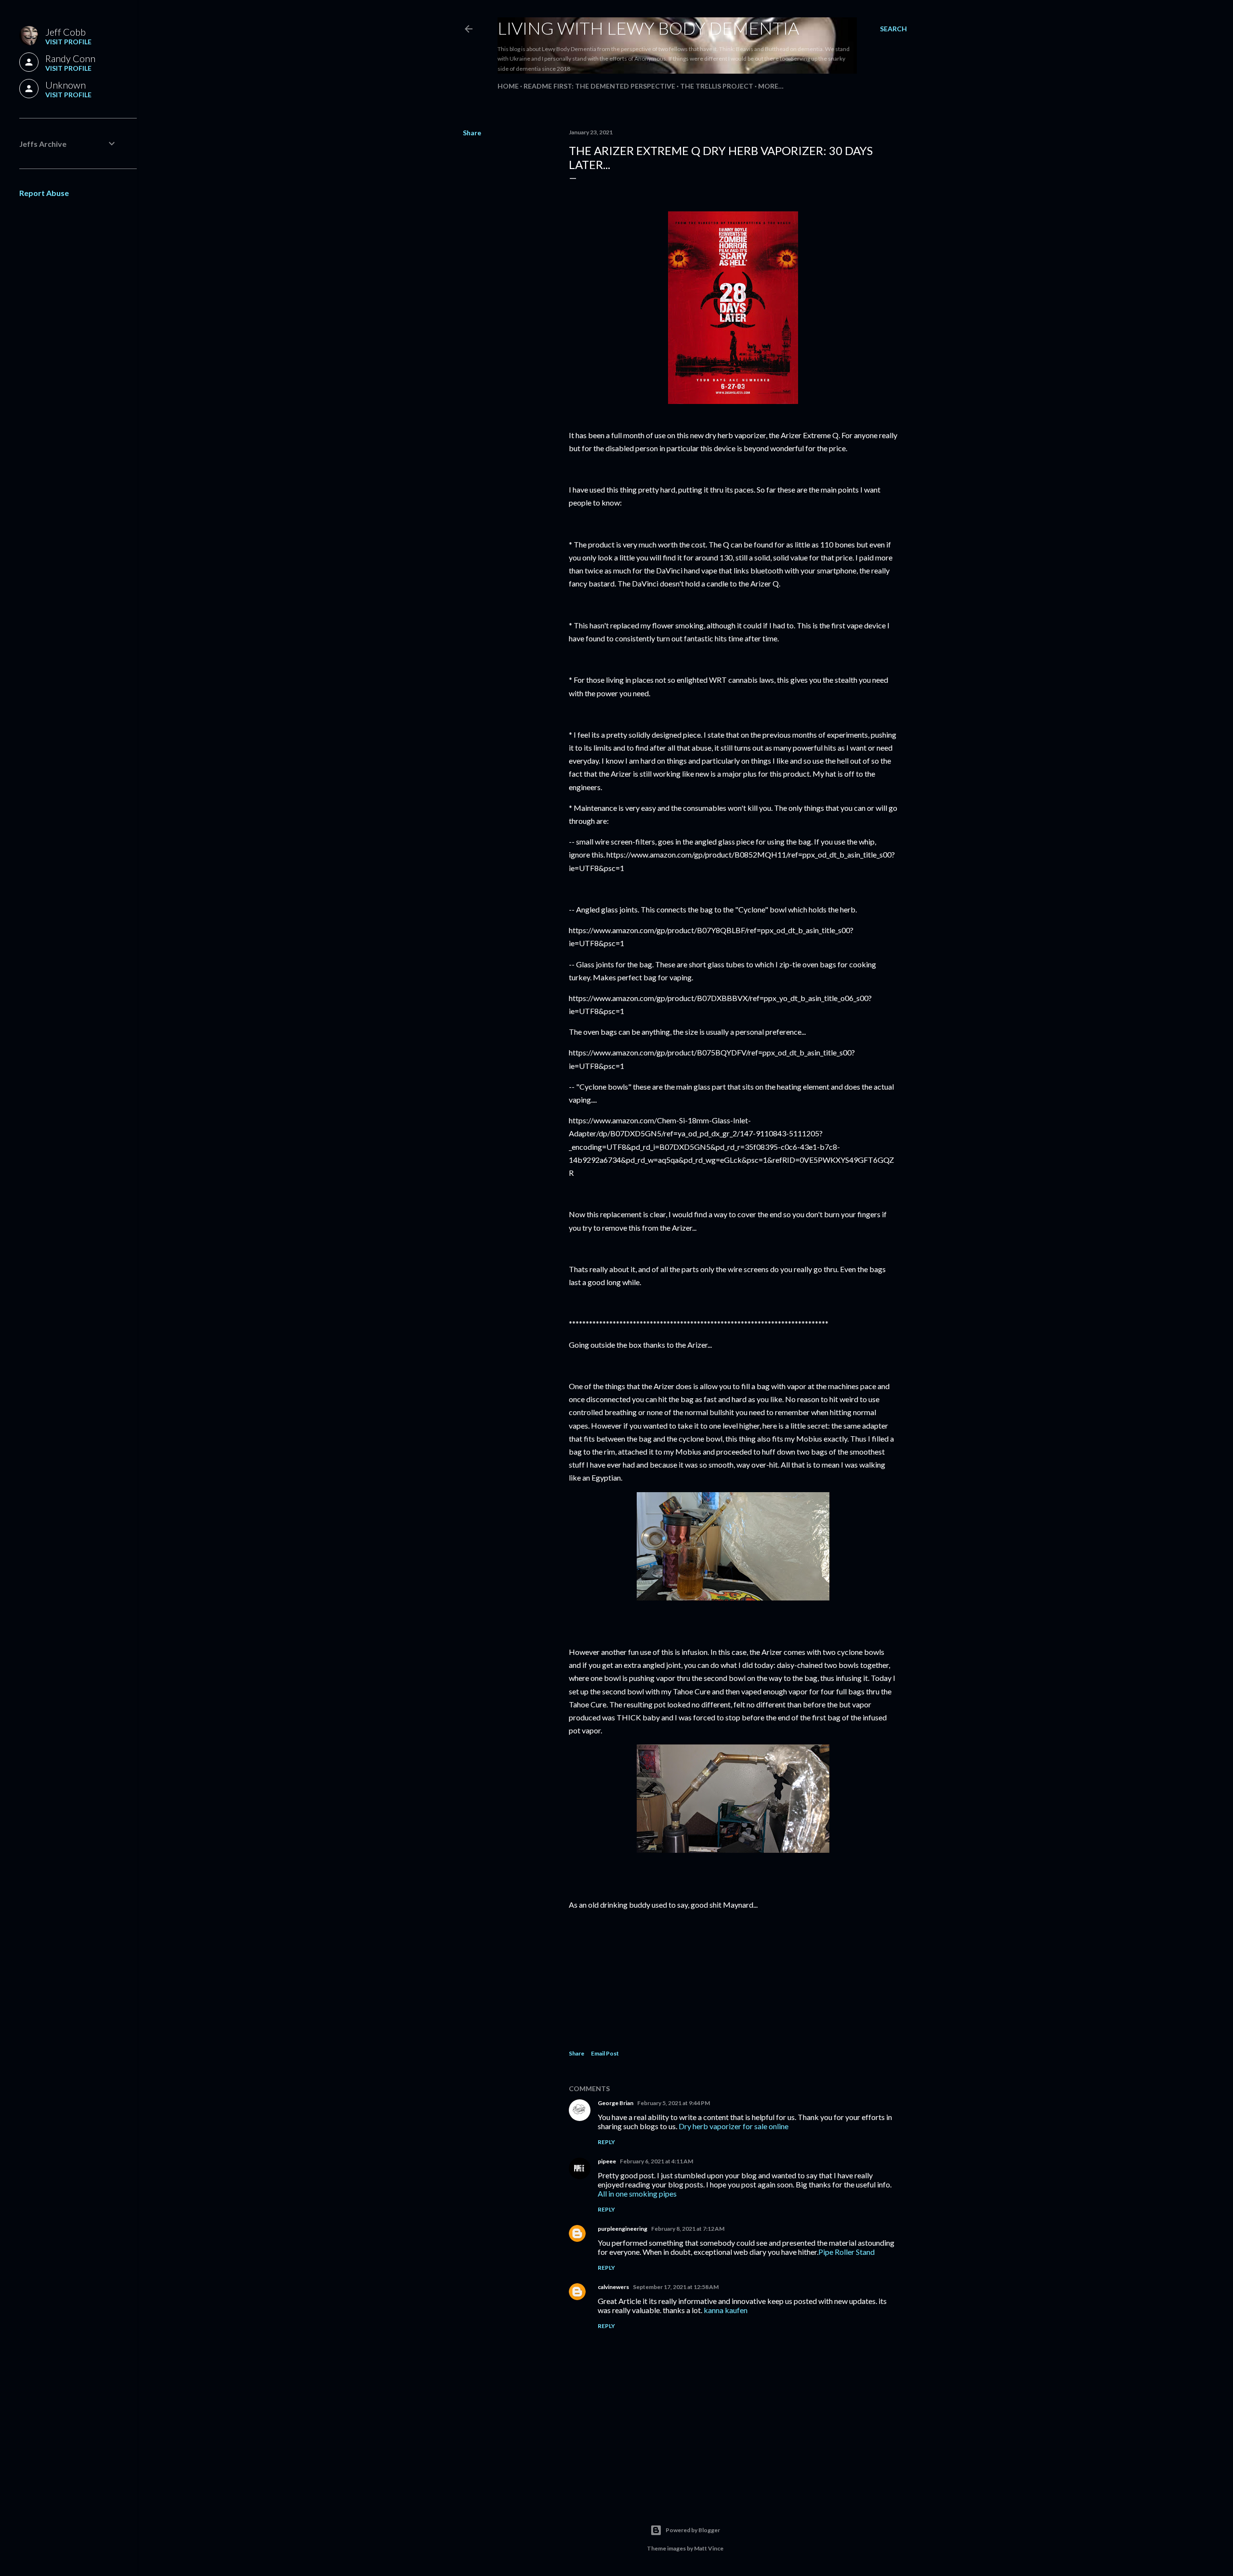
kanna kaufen (726, 2310)
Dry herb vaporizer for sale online (734, 2126)
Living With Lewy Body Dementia (648, 28)
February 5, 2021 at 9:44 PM (674, 2103)
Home (508, 86)
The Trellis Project (717, 86)
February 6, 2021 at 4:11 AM (656, 2161)
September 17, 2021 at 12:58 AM (676, 2287)
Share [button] (472, 133)
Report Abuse (44, 193)
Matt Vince (709, 2548)
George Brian (616, 2103)
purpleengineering (623, 2229)
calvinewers (613, 2287)
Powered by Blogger (693, 2530)
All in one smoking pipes (637, 2193)
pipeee (607, 2161)
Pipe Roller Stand (846, 2252)
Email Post (605, 2053)
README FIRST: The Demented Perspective (599, 86)
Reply (606, 2142)
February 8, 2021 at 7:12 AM (688, 2229)
